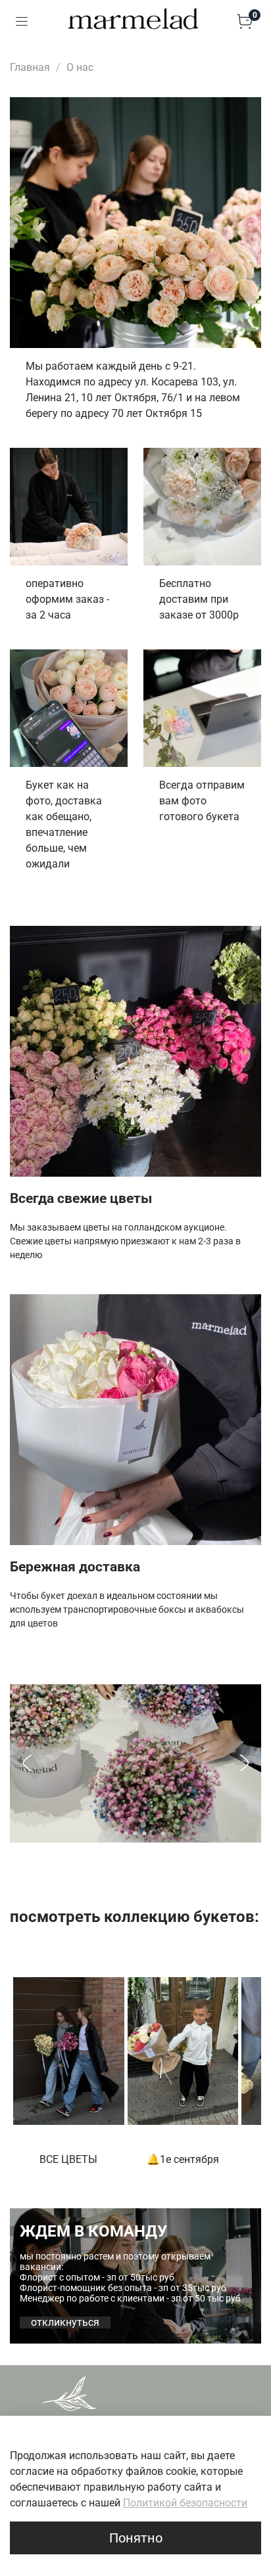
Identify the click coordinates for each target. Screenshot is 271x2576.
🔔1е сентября (183, 2159)
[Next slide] (244, 1763)
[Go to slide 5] (145, 1833)
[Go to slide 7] (163, 1833)
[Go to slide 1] (108, 1833)
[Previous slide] (27, 1763)
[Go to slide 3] (126, 1833)
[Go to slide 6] (154, 1833)
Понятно (136, 2538)
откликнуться (65, 2323)
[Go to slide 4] (135, 1833)
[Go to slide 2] (117, 1833)
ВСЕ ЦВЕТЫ (68, 2159)
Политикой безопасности (185, 2503)
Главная (30, 67)
